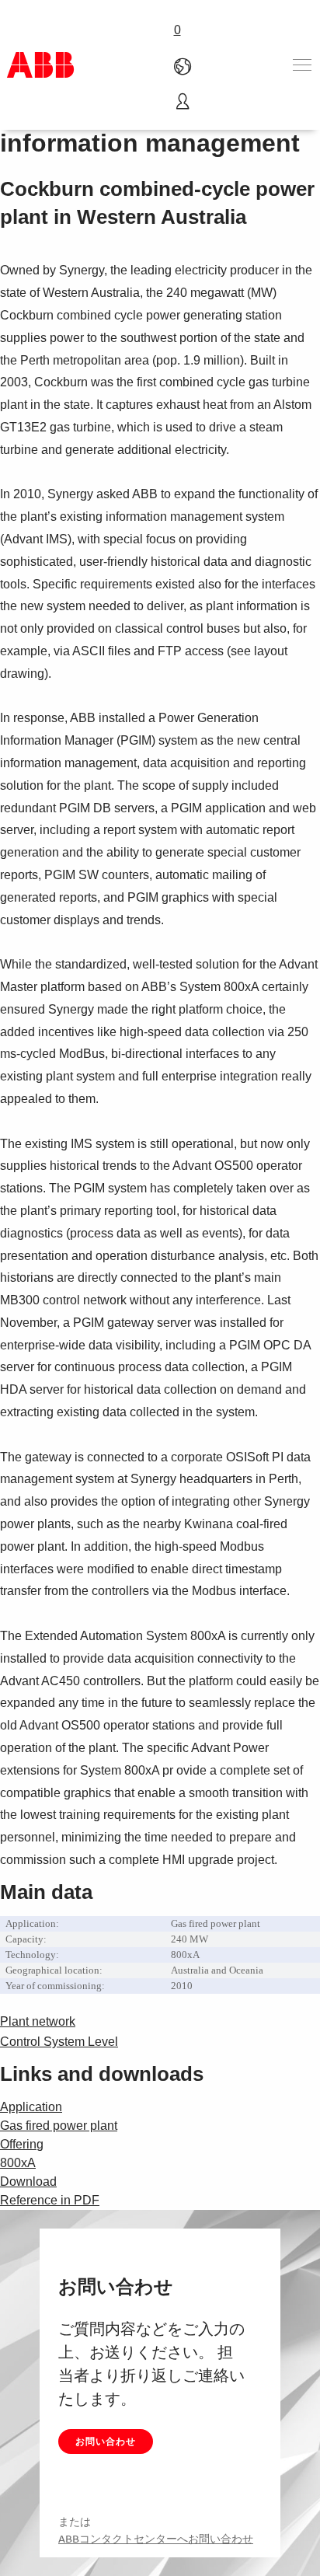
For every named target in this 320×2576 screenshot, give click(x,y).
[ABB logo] (40, 65)
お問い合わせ (106, 2441)
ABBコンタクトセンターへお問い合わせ (156, 2539)
